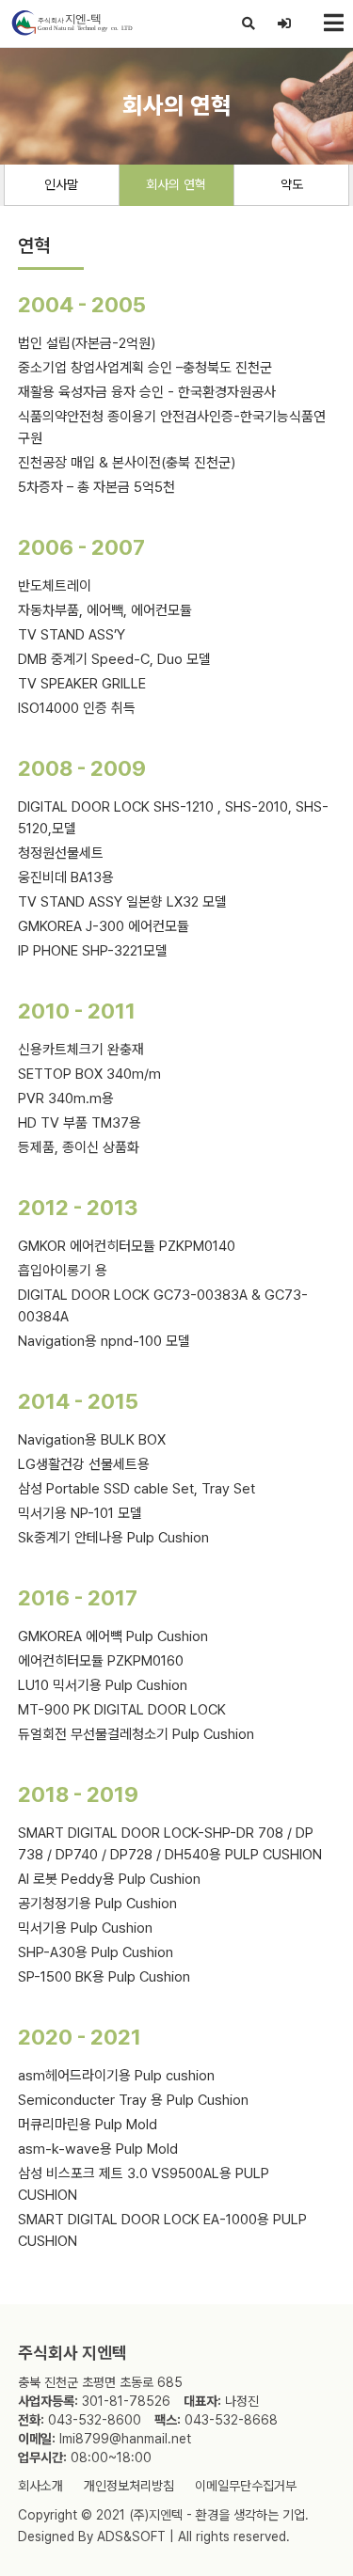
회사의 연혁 (176, 184)
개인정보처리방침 (129, 2486)
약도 (292, 184)
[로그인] (285, 24)
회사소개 (40, 2486)
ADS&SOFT (131, 2536)
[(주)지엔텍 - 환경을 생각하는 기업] (71, 23)
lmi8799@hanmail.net (125, 2439)
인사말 (61, 184)
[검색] (249, 24)
